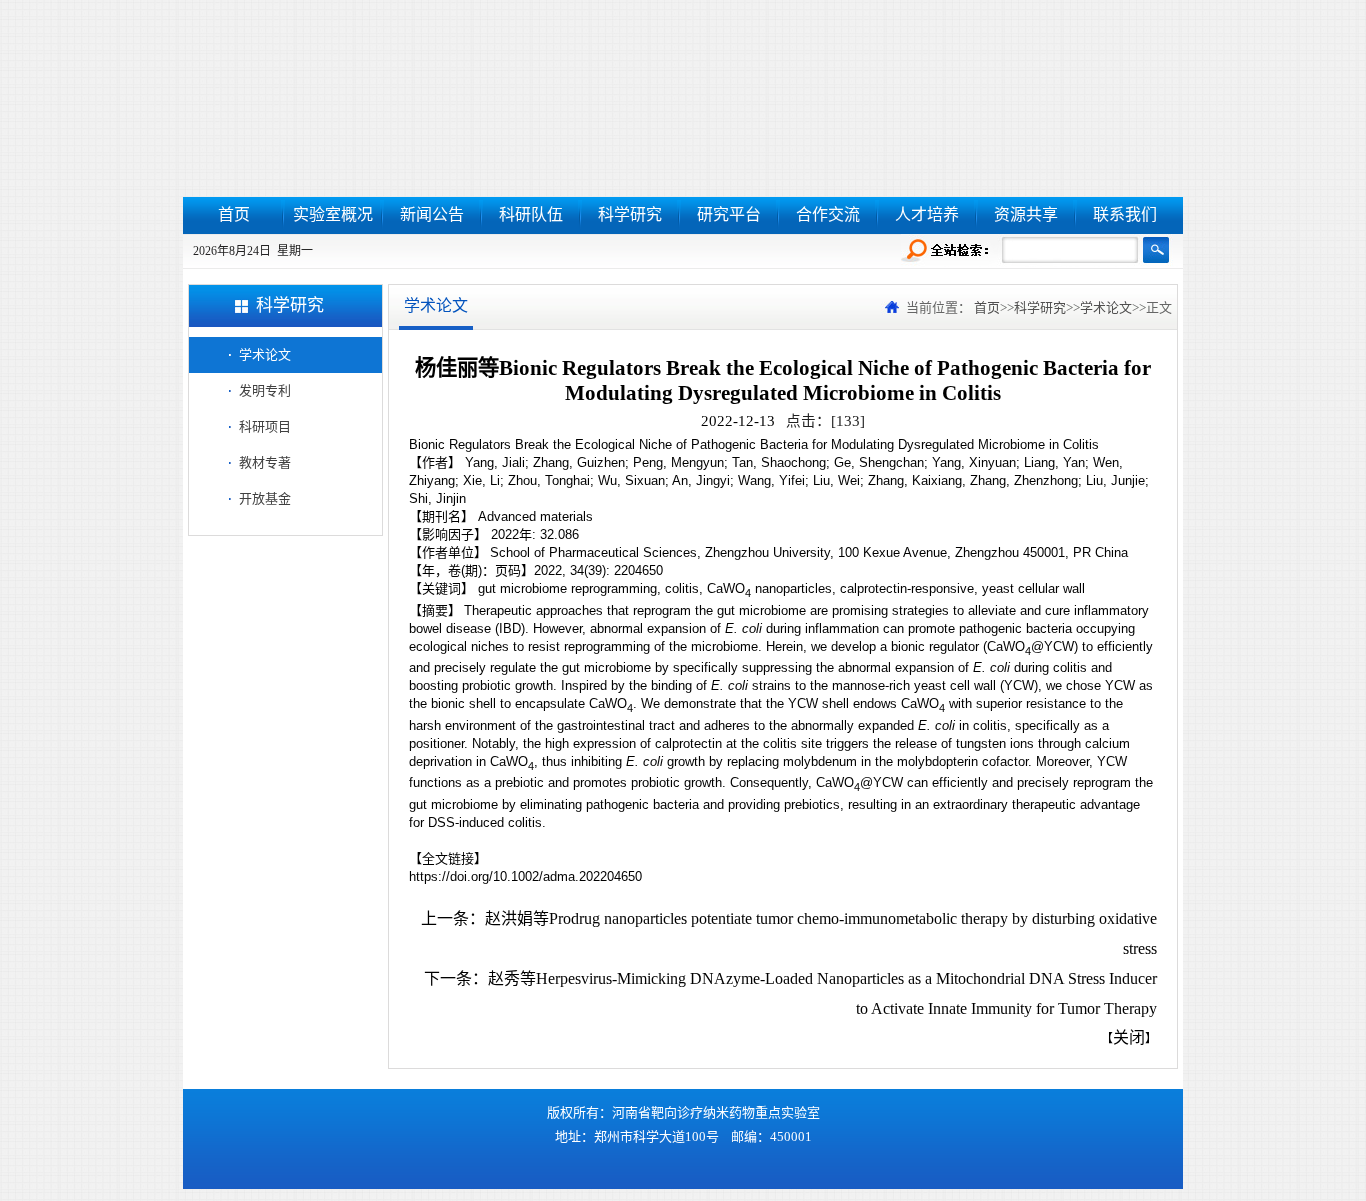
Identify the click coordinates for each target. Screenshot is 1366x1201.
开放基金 (265, 498)
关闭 (1129, 1037)
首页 (234, 214)
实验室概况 (333, 214)
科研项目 (265, 426)
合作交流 (828, 214)
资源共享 (1026, 214)
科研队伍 (531, 214)
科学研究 (630, 214)
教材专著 (265, 462)
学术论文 (265, 354)
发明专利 (265, 390)
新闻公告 (432, 214)
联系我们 (1125, 214)
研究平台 (729, 214)
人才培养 (927, 214)
